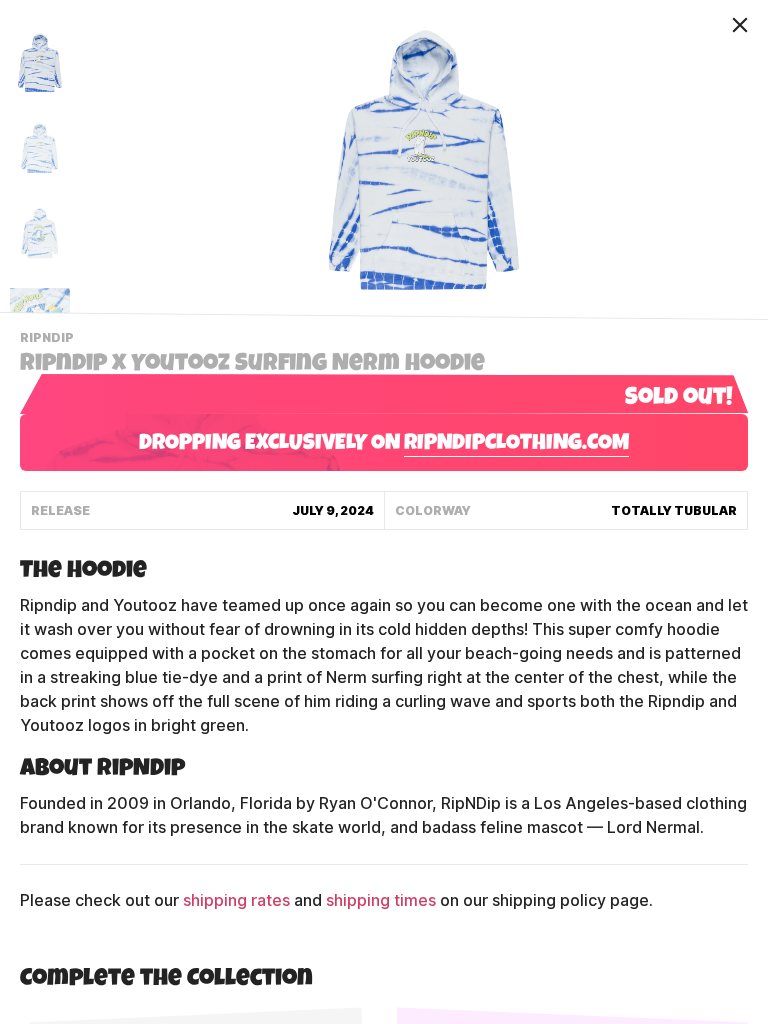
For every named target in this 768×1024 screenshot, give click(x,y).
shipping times (381, 900)
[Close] (740, 25)
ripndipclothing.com (516, 445)
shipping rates (236, 900)
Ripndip (49, 340)
